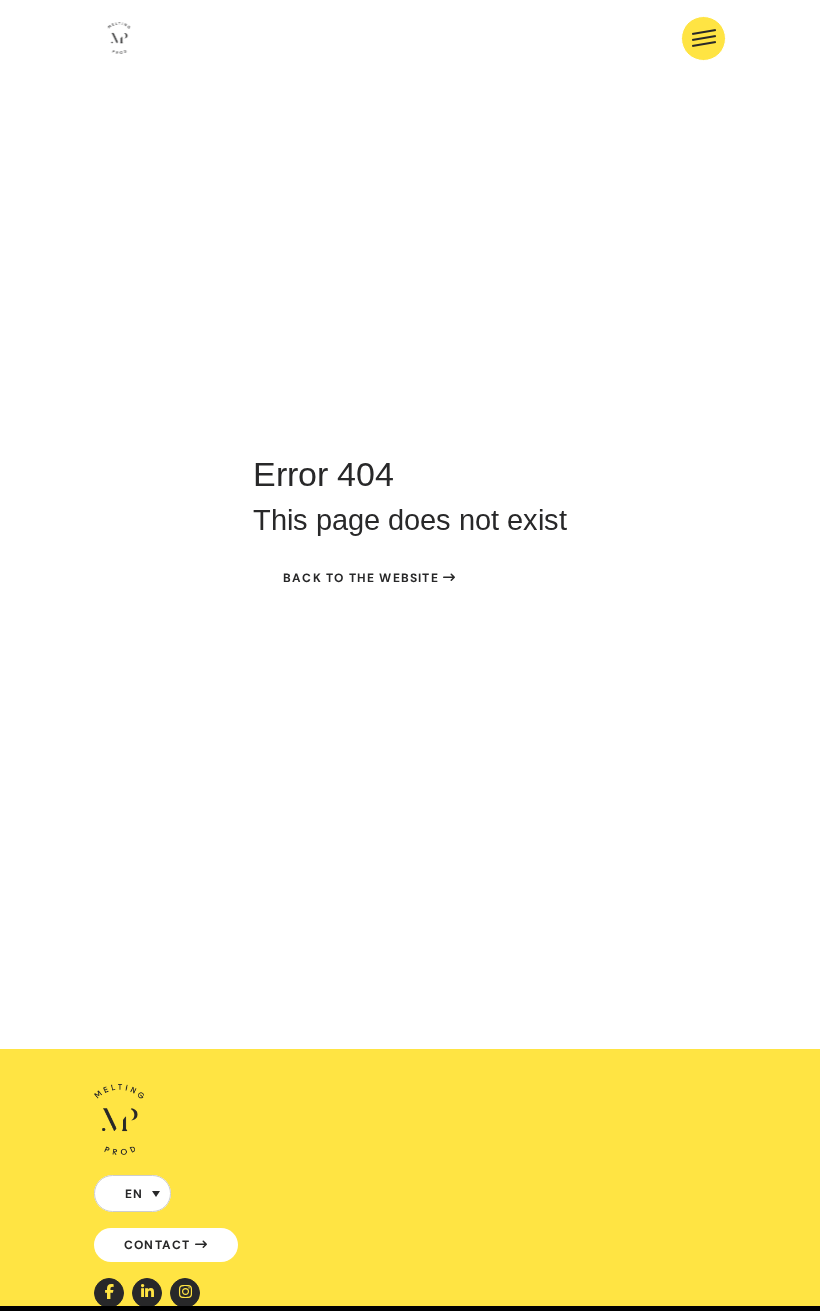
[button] (132, 1193)
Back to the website (363, 577)
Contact (159, 1244)
